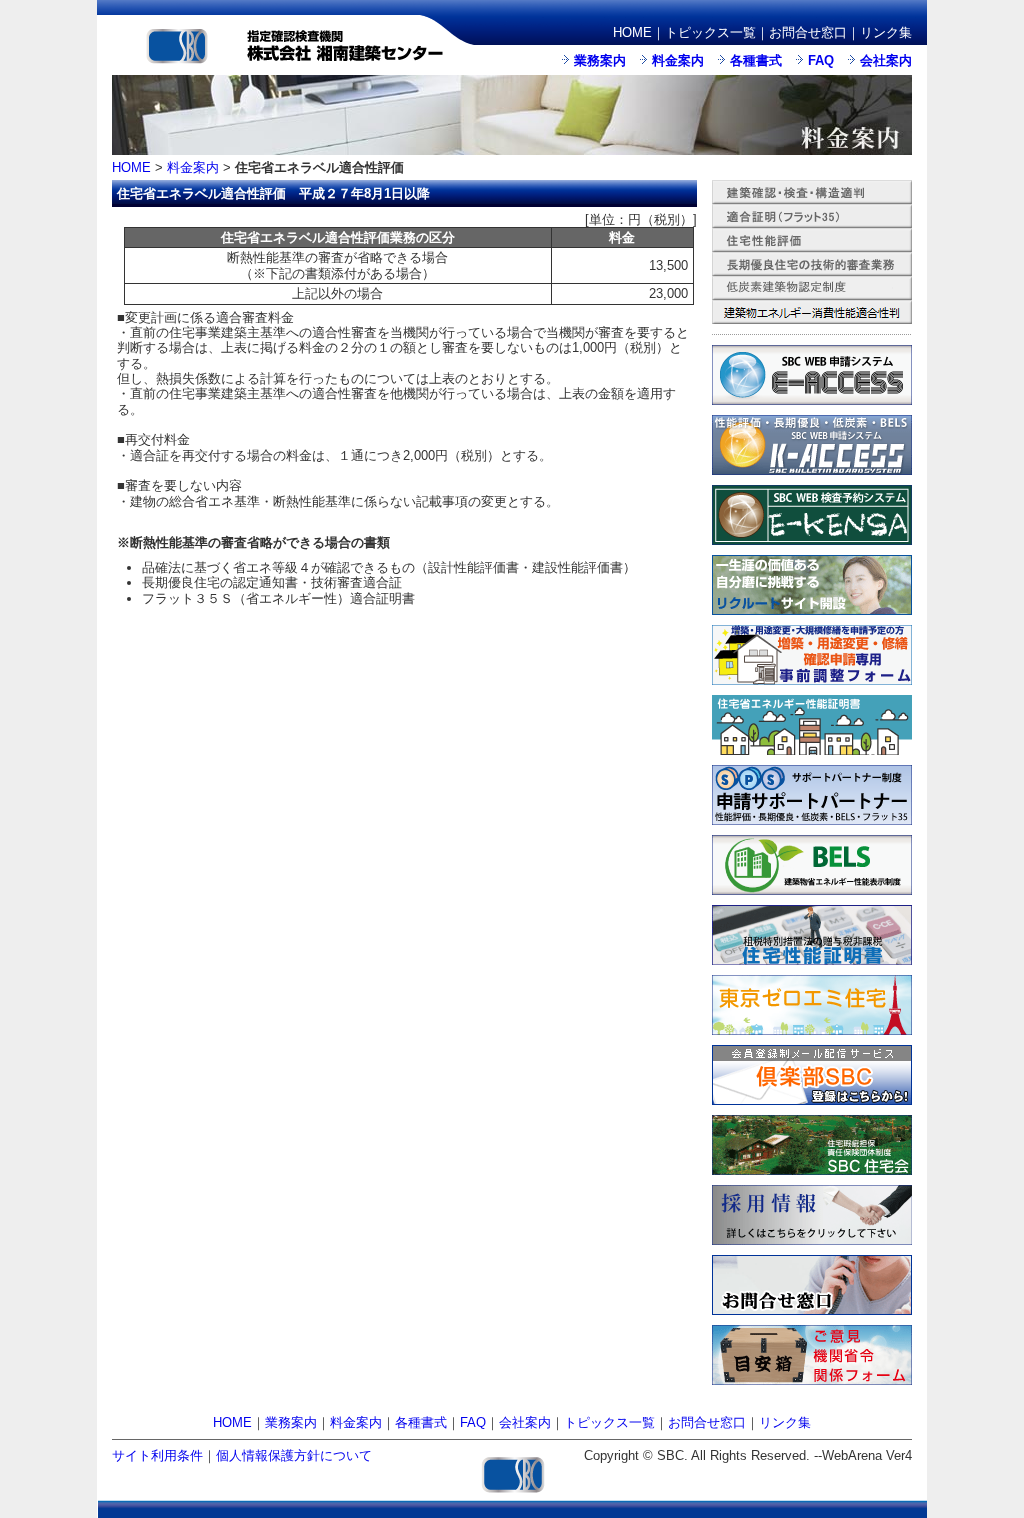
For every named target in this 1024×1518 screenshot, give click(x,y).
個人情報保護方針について (294, 1455)
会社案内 (886, 60)
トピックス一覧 (710, 32)
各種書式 (756, 60)
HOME (632, 32)
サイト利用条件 (157, 1455)
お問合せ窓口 (808, 32)
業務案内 (600, 60)
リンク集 (886, 32)
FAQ (821, 60)
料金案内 (678, 60)
